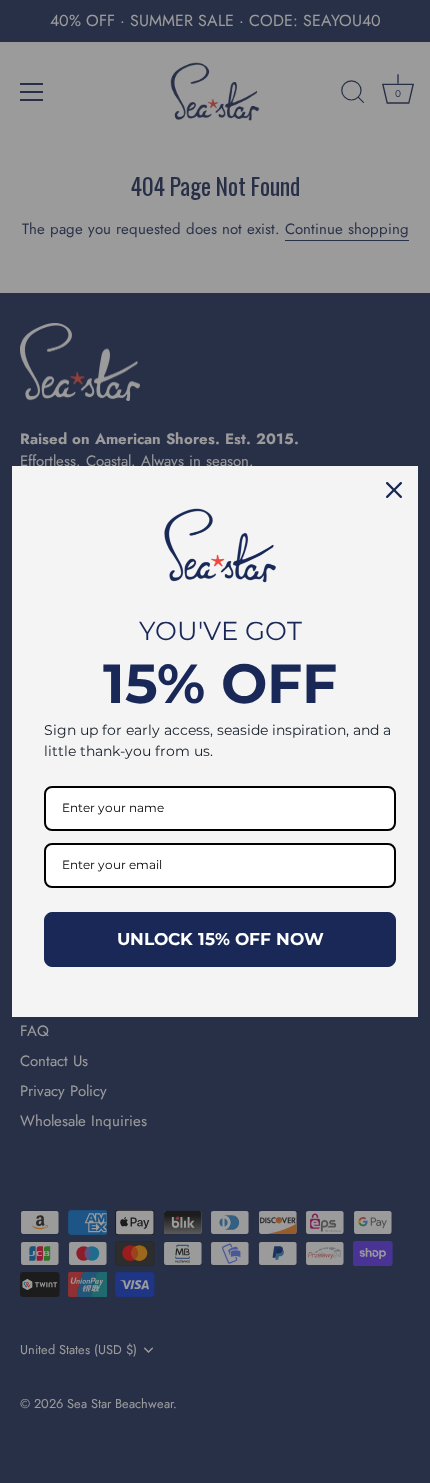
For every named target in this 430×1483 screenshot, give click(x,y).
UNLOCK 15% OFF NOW (220, 939)
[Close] (394, 490)
